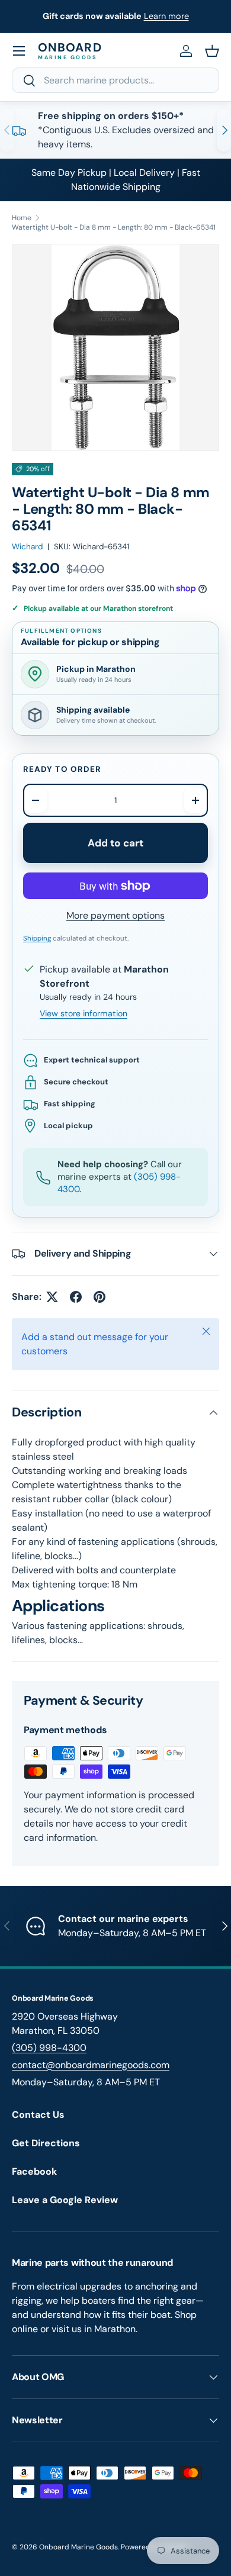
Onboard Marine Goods (78, 2547)
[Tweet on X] (52, 1297)
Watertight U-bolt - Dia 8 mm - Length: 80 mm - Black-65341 (114, 227)
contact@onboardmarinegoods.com (91, 2065)
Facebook (34, 2171)
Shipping (37, 938)
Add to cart (116, 843)
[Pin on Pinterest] (100, 1297)
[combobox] (115, 80)
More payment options (115, 915)
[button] (212, 51)
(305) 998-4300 (49, 2048)
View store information (84, 1013)
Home (22, 218)
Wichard (27, 547)
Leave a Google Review (65, 2200)
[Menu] (19, 51)
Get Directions (46, 2143)
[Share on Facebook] (76, 1297)
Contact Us (38, 2115)
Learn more (166, 16)
